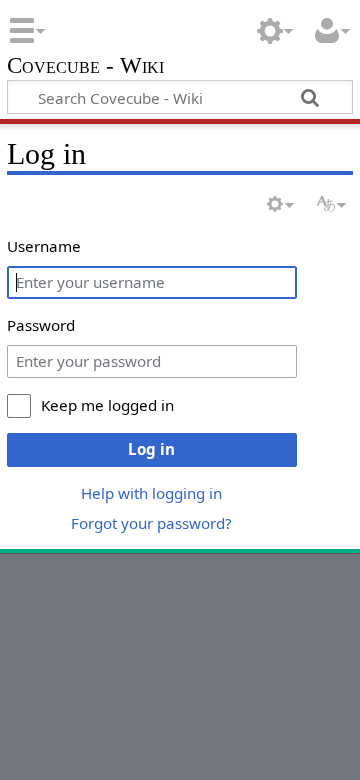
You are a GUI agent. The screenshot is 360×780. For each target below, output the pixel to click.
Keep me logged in (107, 405)
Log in (151, 449)
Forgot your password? (151, 523)
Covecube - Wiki (85, 67)
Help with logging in (151, 493)
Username (44, 246)
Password (41, 325)
